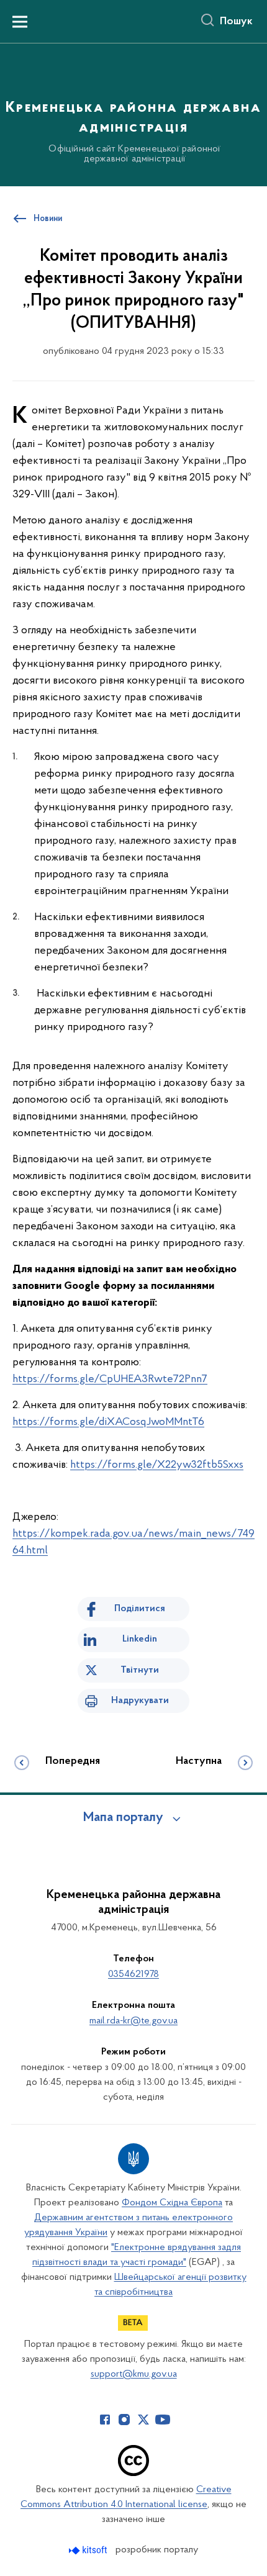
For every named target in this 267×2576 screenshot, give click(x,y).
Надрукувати (140, 1701)
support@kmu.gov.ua (134, 2374)
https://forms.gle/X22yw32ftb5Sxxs (157, 1465)
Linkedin (140, 1639)
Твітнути (140, 1670)
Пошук (236, 22)
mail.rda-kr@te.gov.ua (133, 2021)
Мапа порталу (123, 1818)
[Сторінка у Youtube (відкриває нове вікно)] (163, 2420)
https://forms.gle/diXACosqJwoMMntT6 (108, 1422)
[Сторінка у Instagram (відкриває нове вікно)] (124, 2420)
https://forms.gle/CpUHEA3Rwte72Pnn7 (110, 1380)
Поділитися (140, 1609)
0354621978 (133, 1974)
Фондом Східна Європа (172, 2203)
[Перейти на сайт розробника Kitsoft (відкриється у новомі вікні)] (89, 2550)
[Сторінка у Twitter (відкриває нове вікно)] (143, 2420)
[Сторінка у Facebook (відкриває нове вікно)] (105, 2420)
